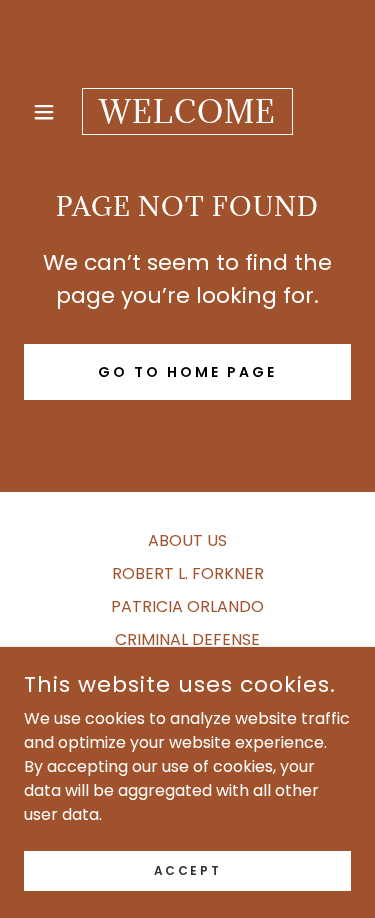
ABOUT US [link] (187, 540)
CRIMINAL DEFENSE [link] (187, 639)
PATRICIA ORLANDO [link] (187, 606)
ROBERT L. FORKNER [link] (188, 573)
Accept (187, 869)
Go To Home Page (187, 372)
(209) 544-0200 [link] (176, 27)
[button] (48, 112)
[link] (187, 111)
